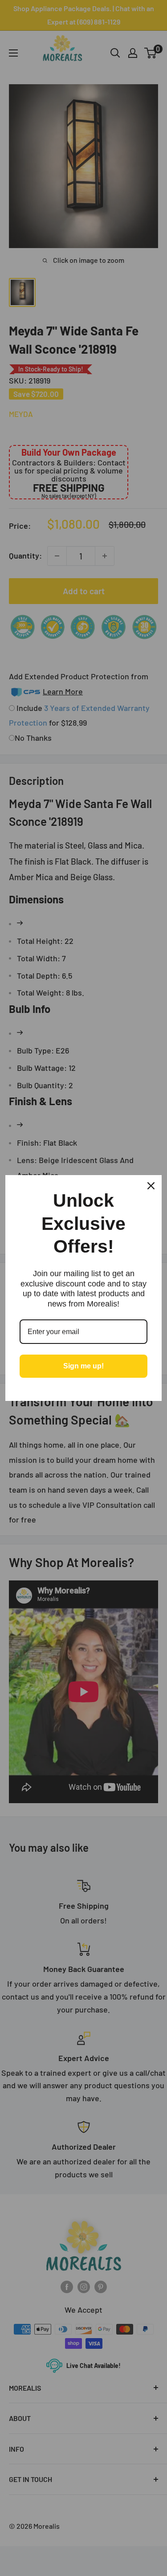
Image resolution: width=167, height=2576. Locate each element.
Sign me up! (83, 1366)
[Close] (151, 1186)
